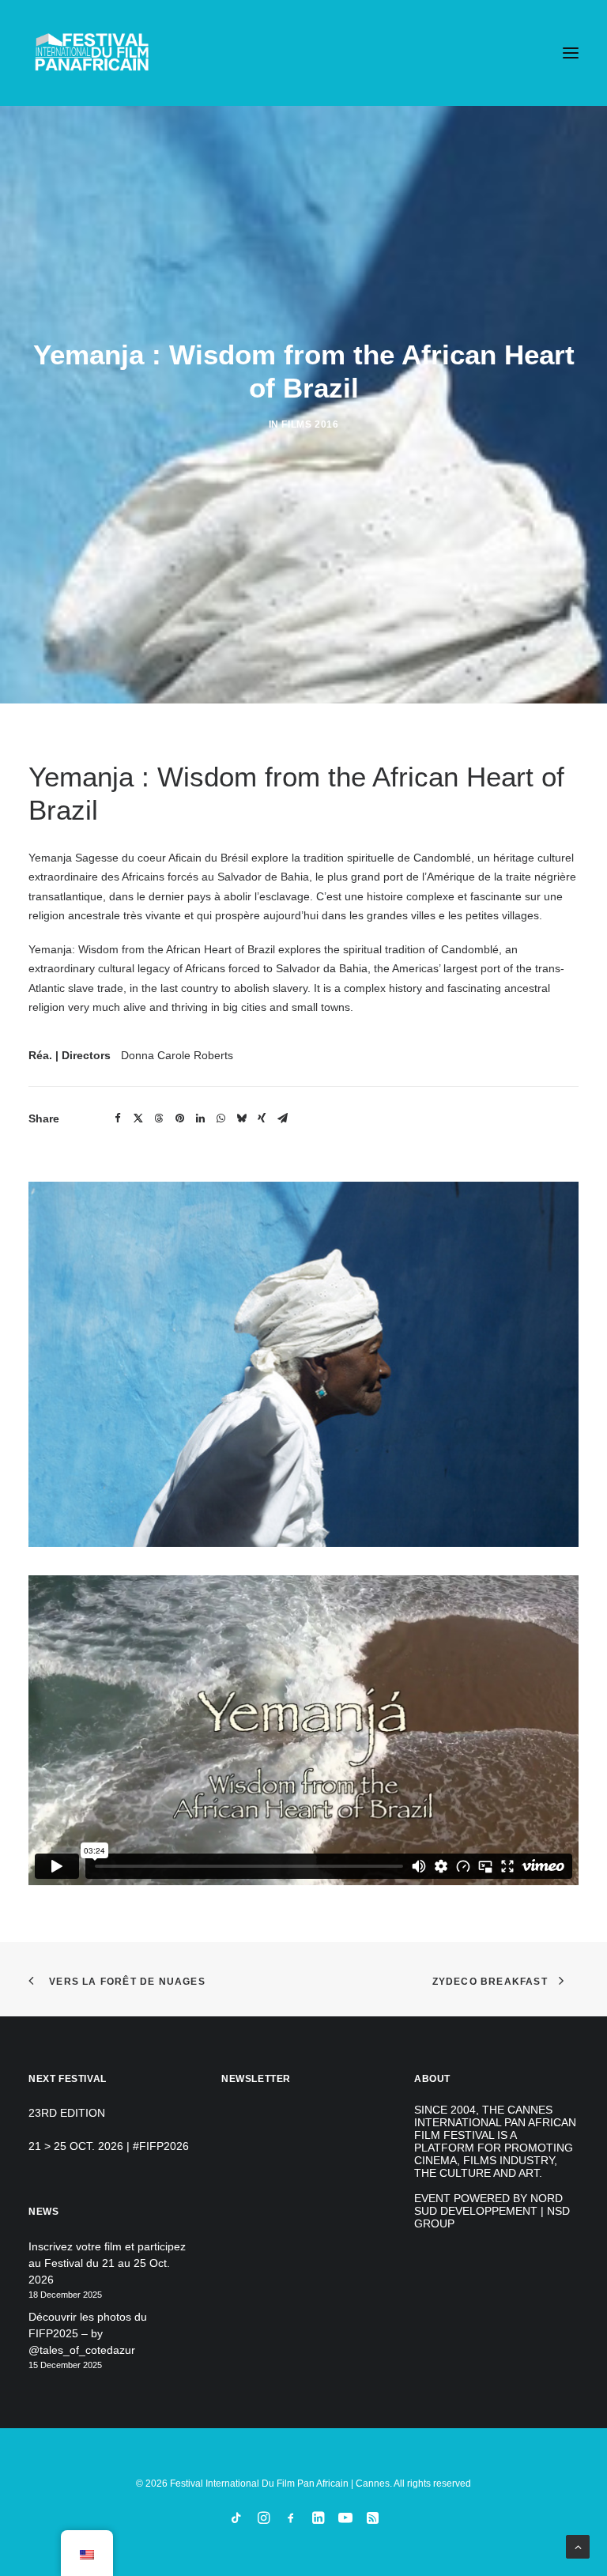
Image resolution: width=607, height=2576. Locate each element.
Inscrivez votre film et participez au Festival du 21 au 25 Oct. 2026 (107, 2263)
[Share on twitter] (138, 1118)
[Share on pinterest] (179, 1118)
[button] (571, 53)
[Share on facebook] (118, 1118)
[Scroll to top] (578, 2546)
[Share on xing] (262, 1118)
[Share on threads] (159, 1118)
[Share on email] (282, 1118)
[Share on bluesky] (241, 1118)
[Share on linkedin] (200, 1118)
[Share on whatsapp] (221, 1118)
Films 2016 (310, 424)
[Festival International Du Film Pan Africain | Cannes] (92, 53)
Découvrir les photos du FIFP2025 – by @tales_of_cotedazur (88, 2333)
